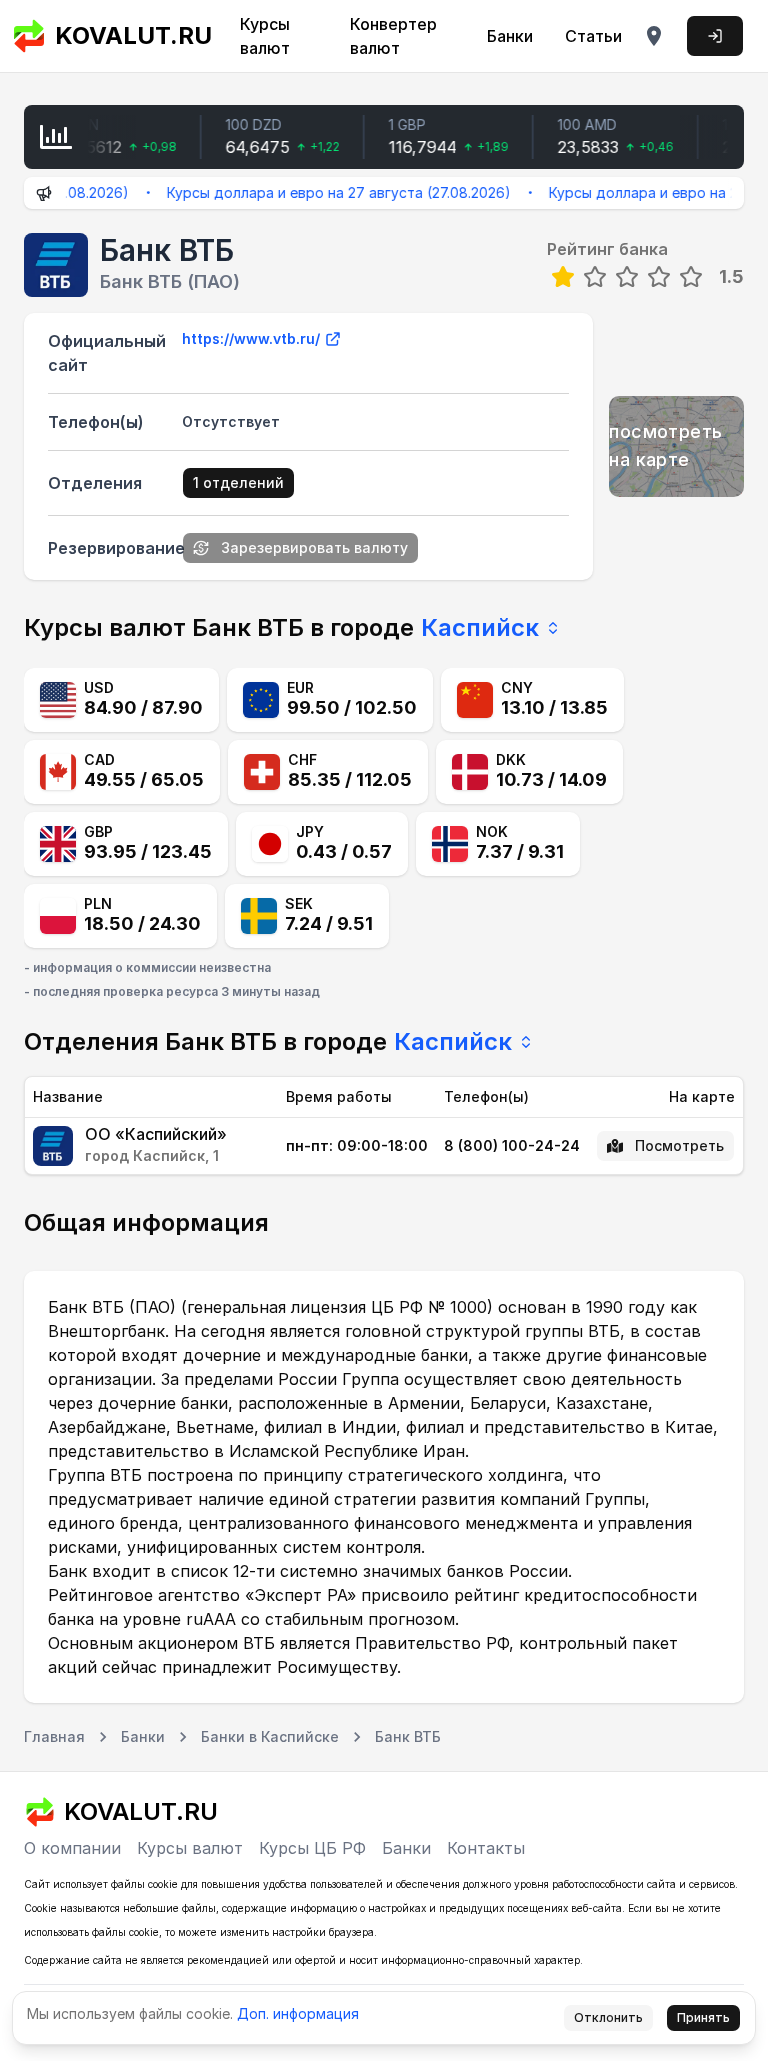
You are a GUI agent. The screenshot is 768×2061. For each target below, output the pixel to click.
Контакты (486, 1848)
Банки (510, 36)
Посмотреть (679, 1145)
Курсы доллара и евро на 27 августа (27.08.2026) (319, 192)
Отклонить (608, 2017)
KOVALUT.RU (127, 35)
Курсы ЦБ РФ (312, 1848)
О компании (72, 1848)
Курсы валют (265, 36)
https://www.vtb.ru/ (251, 338)
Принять (703, 2017)
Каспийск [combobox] (480, 627)
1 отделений (238, 482)
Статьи (593, 36)
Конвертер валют (393, 36)
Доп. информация (298, 2013)
